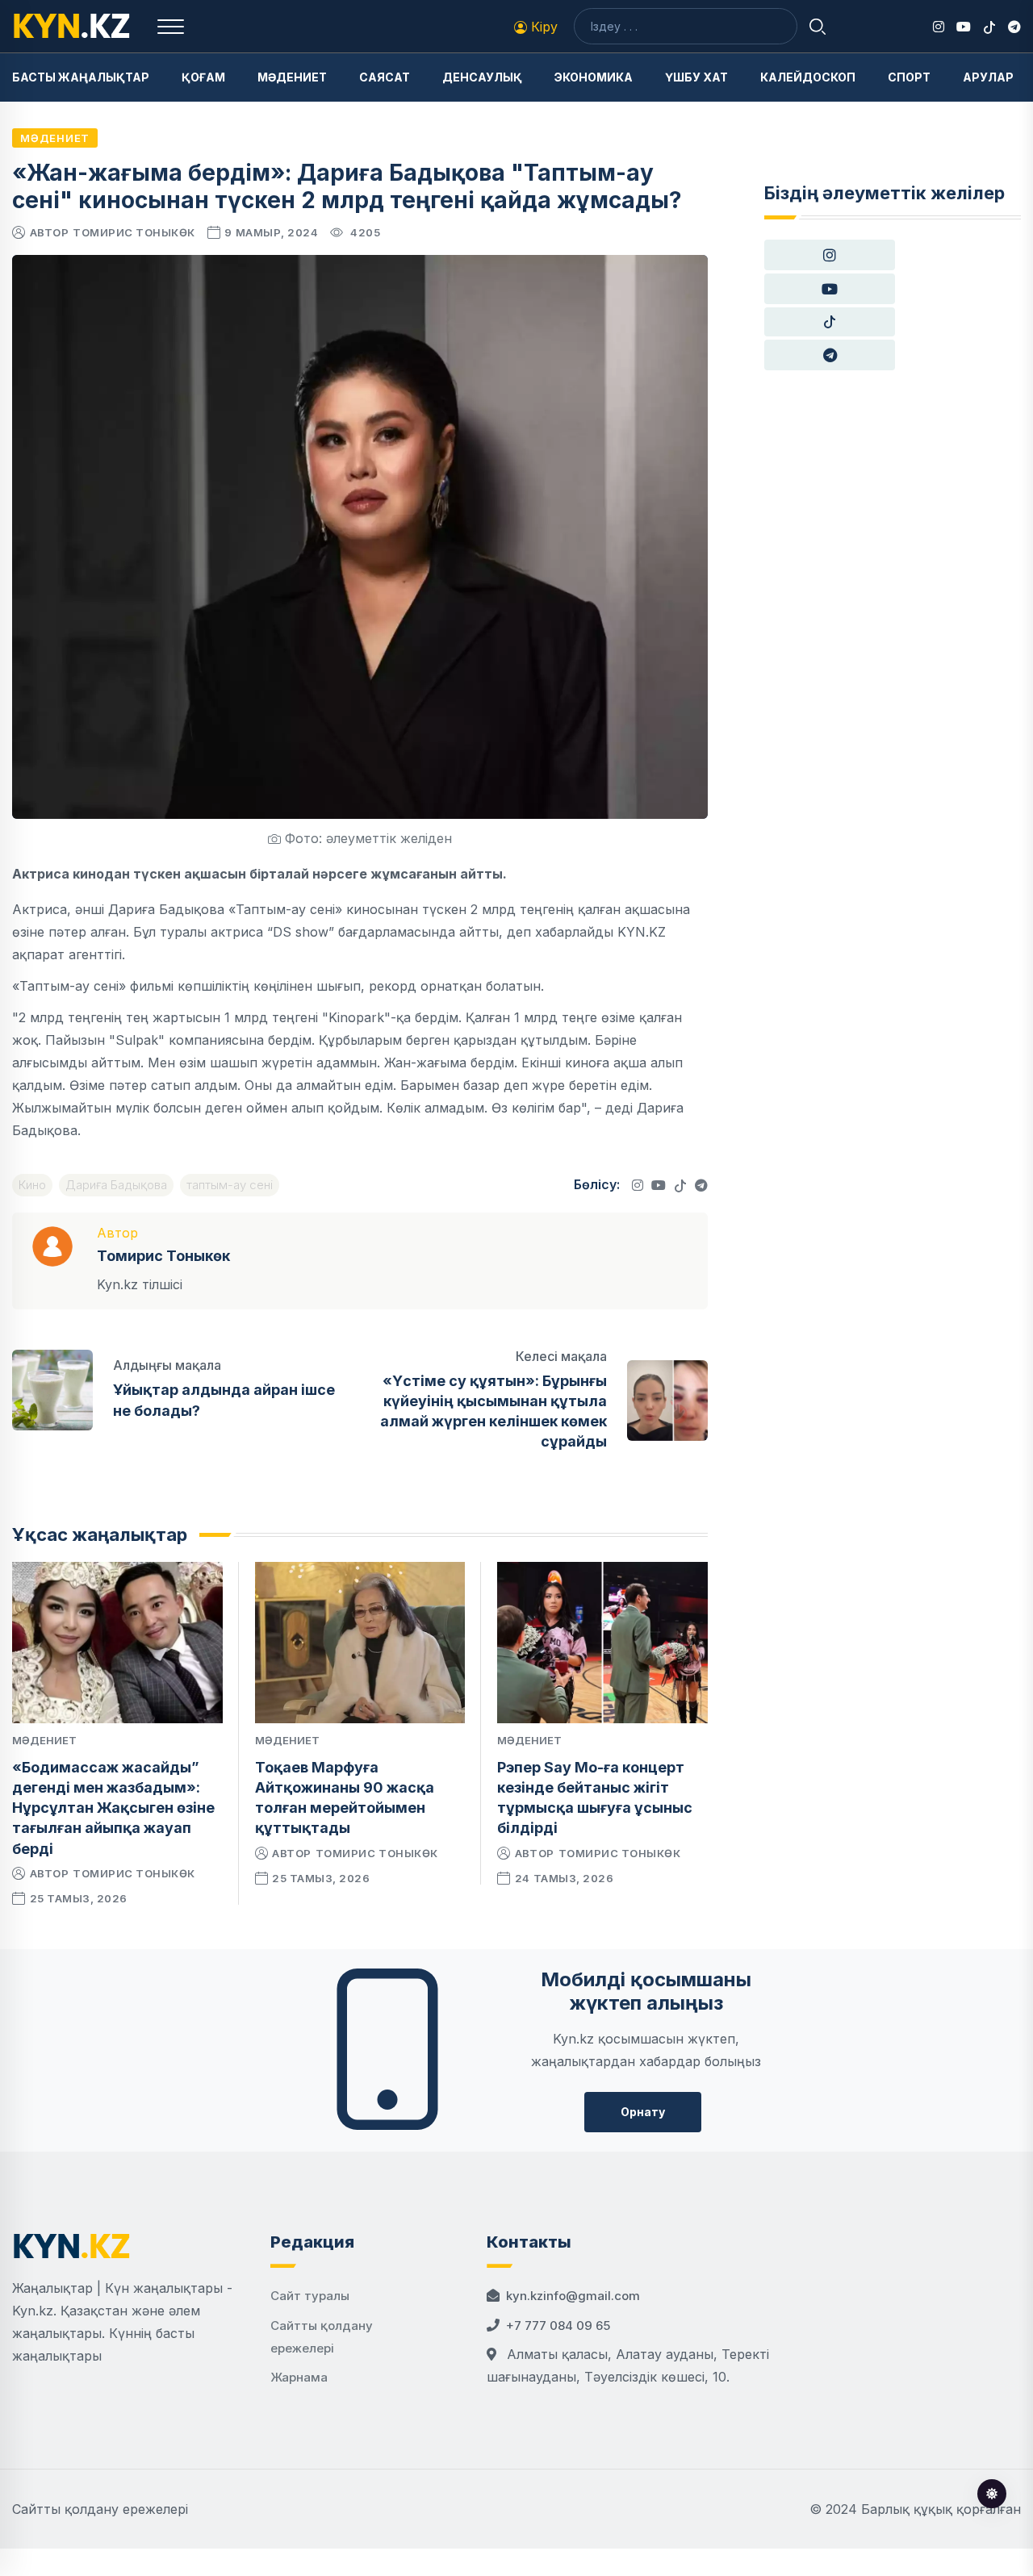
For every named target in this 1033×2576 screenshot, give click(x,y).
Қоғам (203, 77)
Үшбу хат (696, 77)
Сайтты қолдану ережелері (100, 2509)
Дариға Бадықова (116, 1185)
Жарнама (299, 2377)
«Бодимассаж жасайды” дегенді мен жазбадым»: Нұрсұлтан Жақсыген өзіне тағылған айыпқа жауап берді (113, 1808)
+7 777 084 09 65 (558, 2325)
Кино (32, 1185)
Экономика (594, 77)
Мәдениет (292, 77)
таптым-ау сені (230, 1185)
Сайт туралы (310, 2296)
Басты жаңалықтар (81, 77)
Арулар (988, 77)
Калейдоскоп (808, 77)
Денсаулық (482, 77)
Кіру (542, 27)
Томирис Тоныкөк (134, 232)
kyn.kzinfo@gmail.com (573, 2296)
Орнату (643, 2112)
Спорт (909, 77)
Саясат (385, 77)
